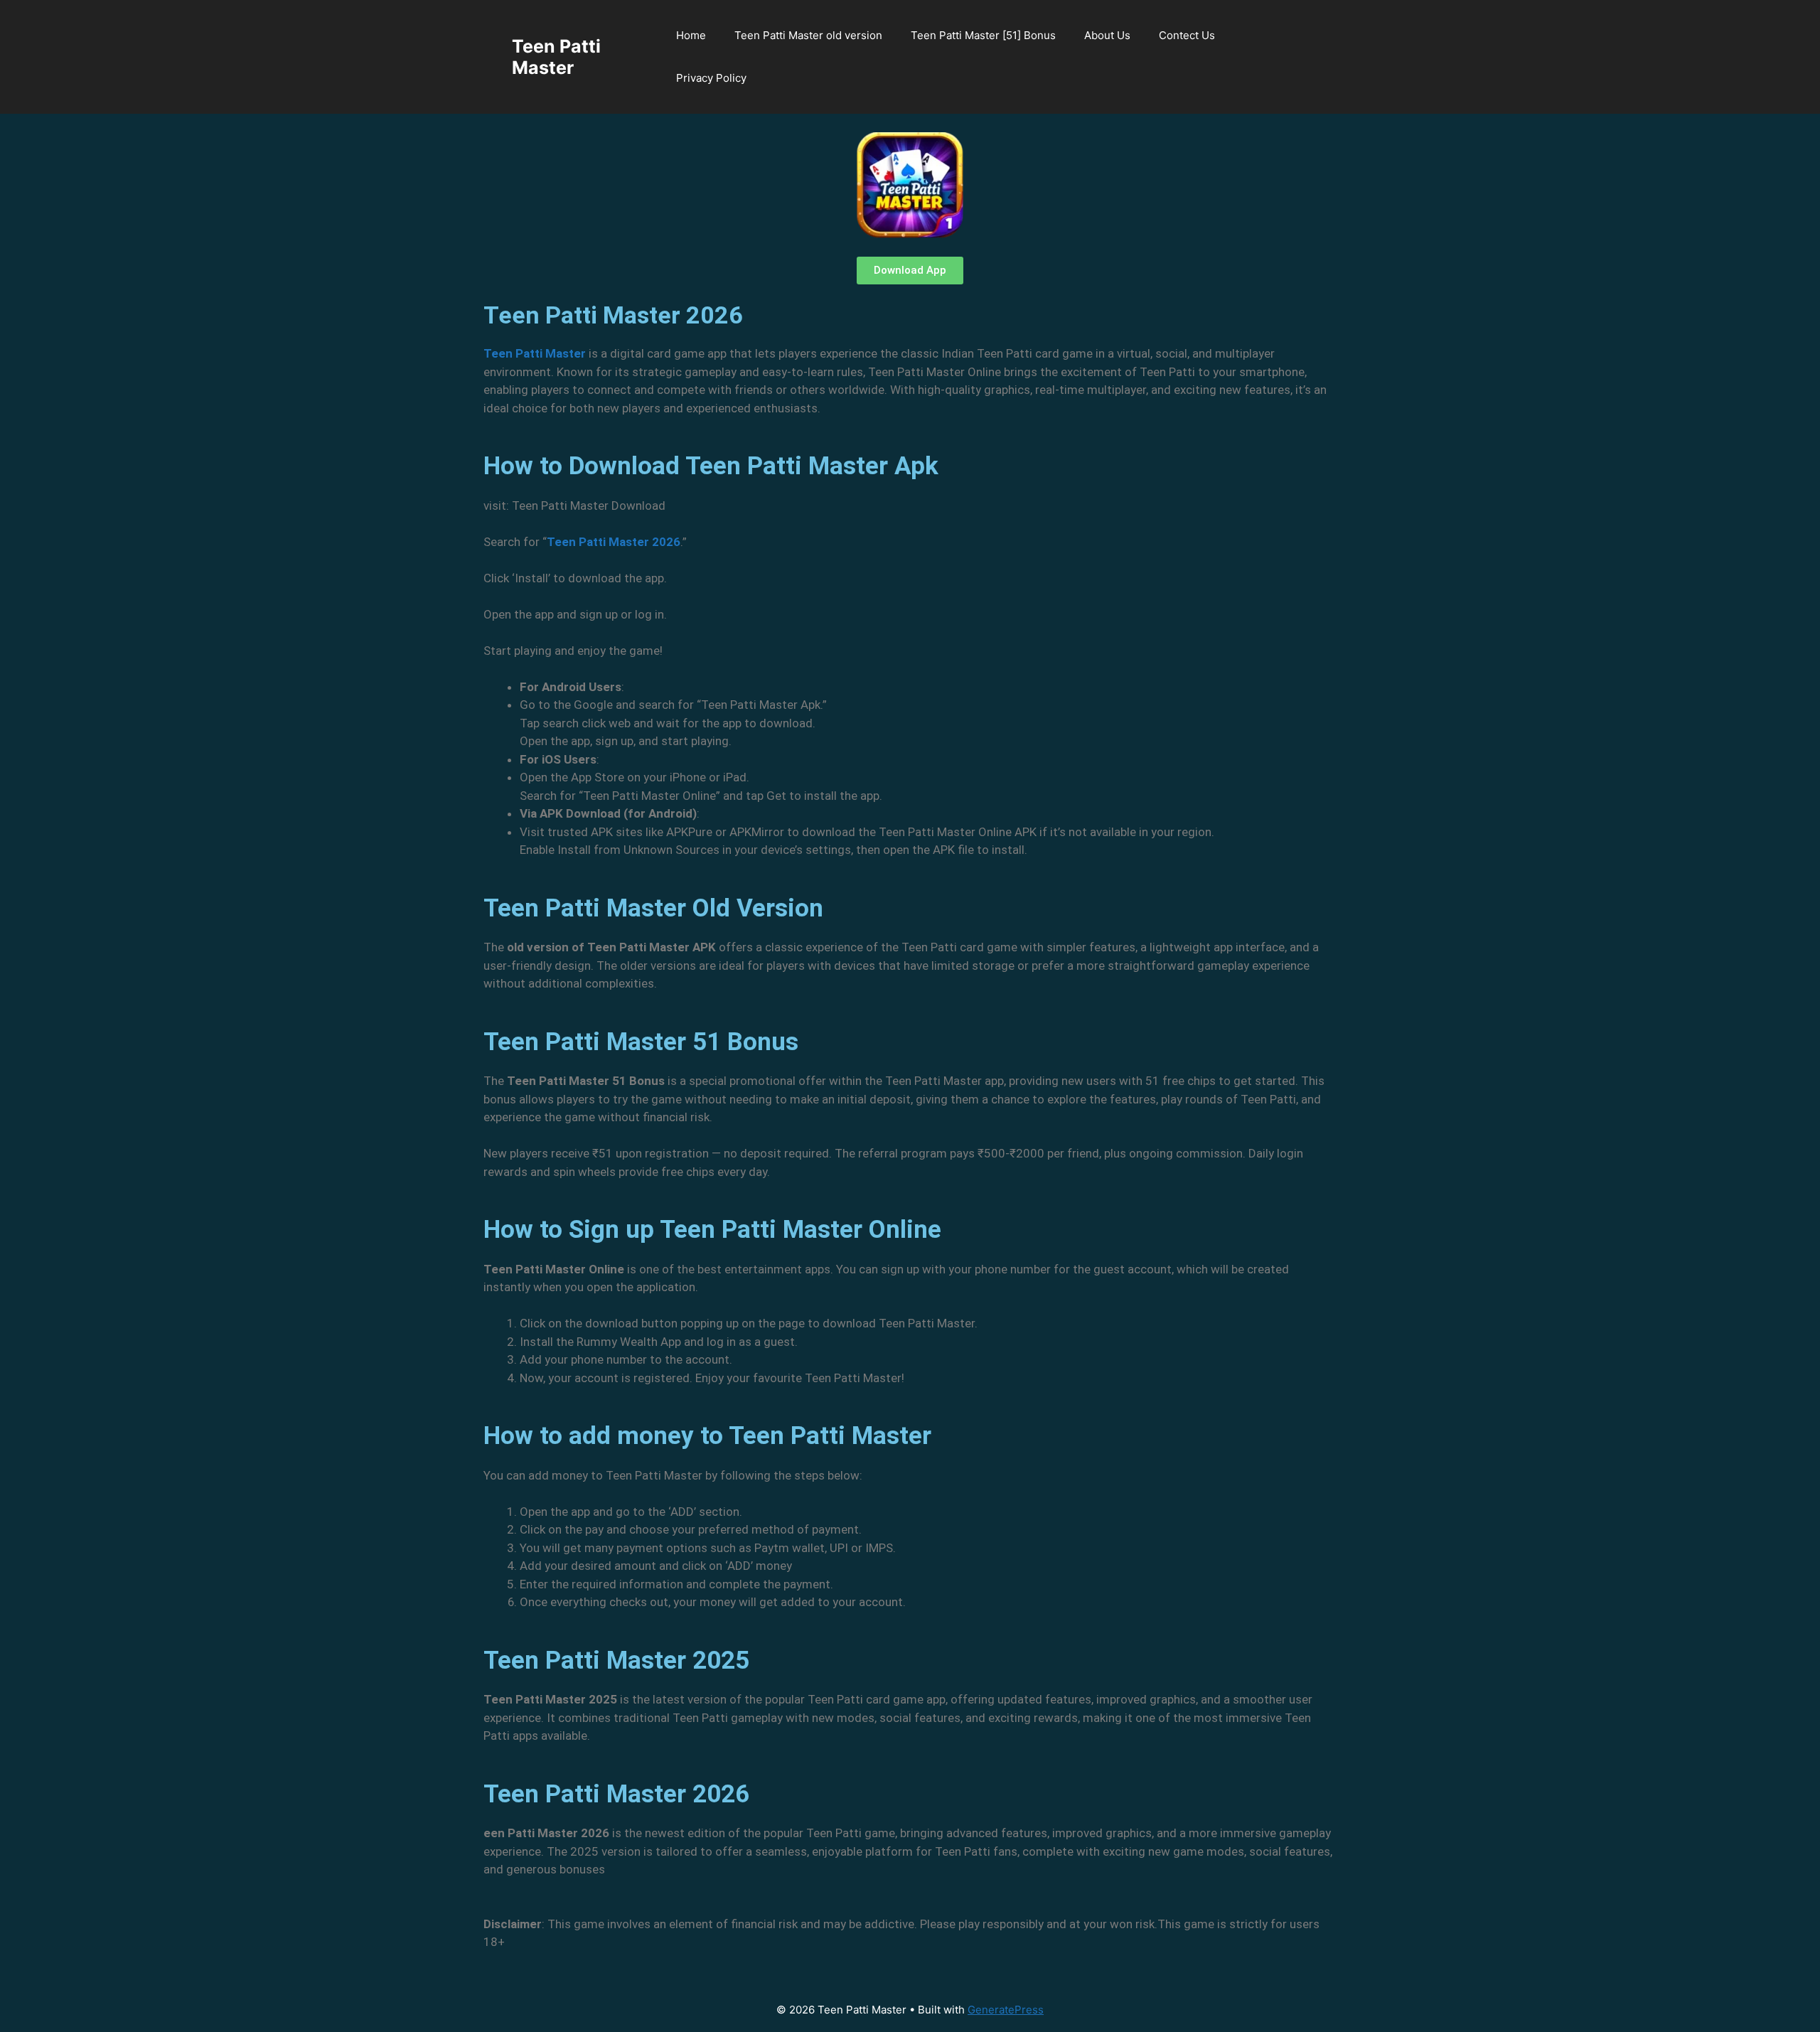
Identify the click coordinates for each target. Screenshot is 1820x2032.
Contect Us (1187, 35)
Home (691, 35)
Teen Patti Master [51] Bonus (983, 35)
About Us (1107, 35)
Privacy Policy (711, 78)
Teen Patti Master (556, 57)
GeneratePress (1006, 2010)
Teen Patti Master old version (808, 35)
